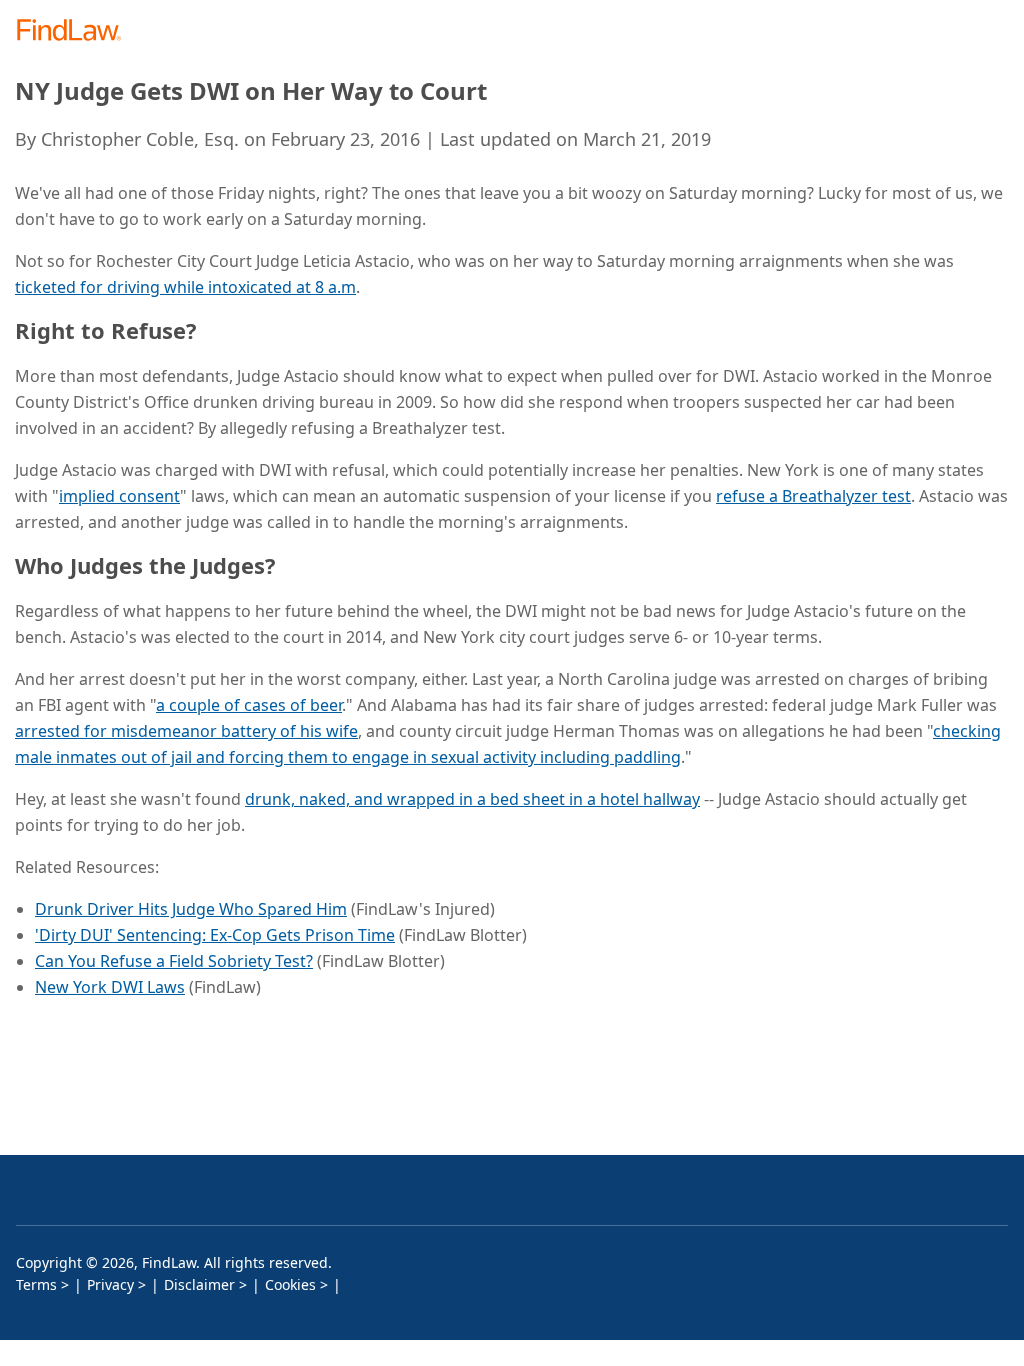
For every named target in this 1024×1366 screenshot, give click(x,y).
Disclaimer (199, 1284)
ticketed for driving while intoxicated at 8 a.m (185, 287)
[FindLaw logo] (75, 31)
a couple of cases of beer (249, 705)
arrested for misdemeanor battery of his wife (186, 731)
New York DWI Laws (110, 987)
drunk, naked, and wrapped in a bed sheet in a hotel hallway (472, 799)
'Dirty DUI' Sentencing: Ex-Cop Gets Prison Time (215, 935)
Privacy (110, 1284)
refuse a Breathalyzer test (813, 496)
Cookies (290, 1284)
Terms (36, 1284)
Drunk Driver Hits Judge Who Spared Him (191, 909)
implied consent (119, 496)
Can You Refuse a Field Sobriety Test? (174, 961)
